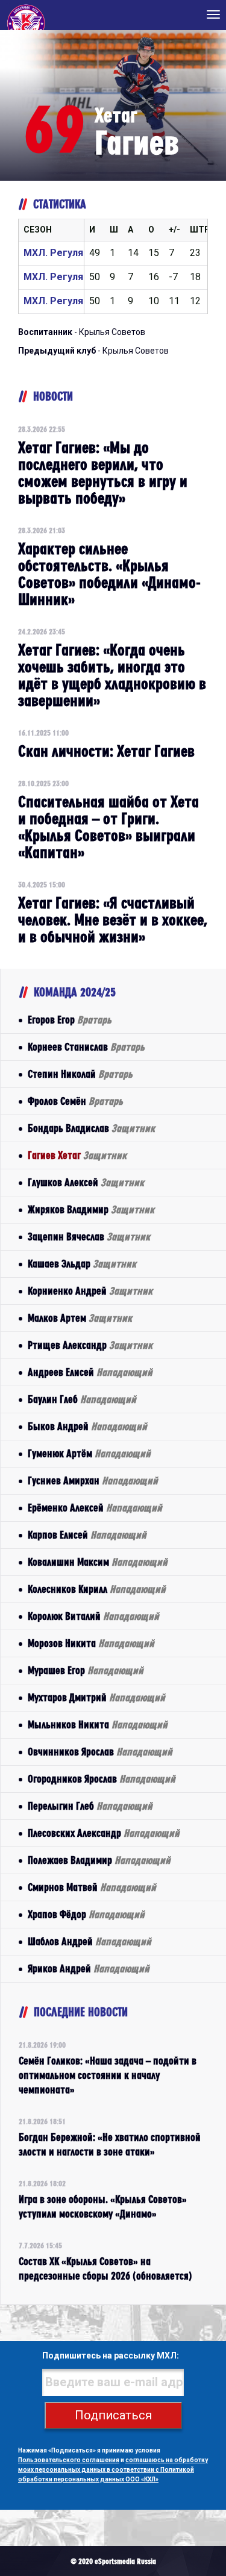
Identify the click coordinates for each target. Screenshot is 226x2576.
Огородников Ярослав (102, 1779)
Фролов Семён (75, 1101)
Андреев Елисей (90, 1372)
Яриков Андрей (89, 1968)
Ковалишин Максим (98, 1562)
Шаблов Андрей (89, 1941)
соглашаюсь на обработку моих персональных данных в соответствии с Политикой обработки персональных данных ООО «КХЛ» (113, 2470)
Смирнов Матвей (92, 1887)
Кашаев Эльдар (82, 1264)
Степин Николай (80, 1074)
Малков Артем (80, 1318)
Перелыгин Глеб (90, 1806)
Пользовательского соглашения (69, 2460)
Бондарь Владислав (91, 1128)
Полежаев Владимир (99, 1860)
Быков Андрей (87, 1426)
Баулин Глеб (82, 1399)
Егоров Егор (70, 1020)
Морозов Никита (91, 1643)
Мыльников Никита (98, 1724)
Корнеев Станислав (86, 1047)
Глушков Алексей (86, 1182)
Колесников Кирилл (97, 1589)
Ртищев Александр (90, 1345)
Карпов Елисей (87, 1535)
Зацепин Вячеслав (89, 1236)
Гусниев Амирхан (93, 1480)
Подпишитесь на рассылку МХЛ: (111, 2356)
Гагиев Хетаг (77, 1155)
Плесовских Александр (104, 1833)
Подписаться (113, 2415)
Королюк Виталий (93, 1616)
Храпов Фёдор (86, 1914)
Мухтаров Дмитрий (96, 1697)
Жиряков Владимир (91, 1209)
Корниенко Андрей (90, 1291)
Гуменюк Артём (89, 1453)
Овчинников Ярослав (100, 1752)
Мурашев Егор (86, 1670)
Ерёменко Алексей (95, 1508)
